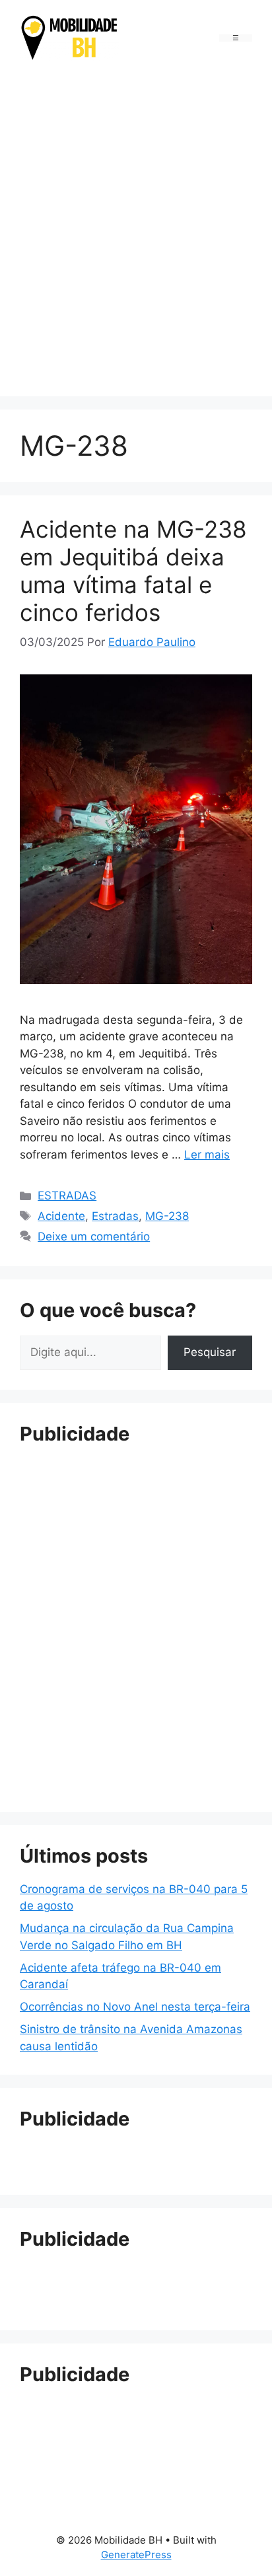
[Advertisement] (136, 231)
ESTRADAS (67, 1196)
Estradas (115, 1216)
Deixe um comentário (94, 1236)
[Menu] (236, 38)
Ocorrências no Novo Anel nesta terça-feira (135, 2007)
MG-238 (167, 1216)
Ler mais (207, 1155)
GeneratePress (136, 2555)
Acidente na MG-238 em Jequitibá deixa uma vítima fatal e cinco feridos (133, 571)
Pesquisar (210, 1352)
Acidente (61, 1216)
